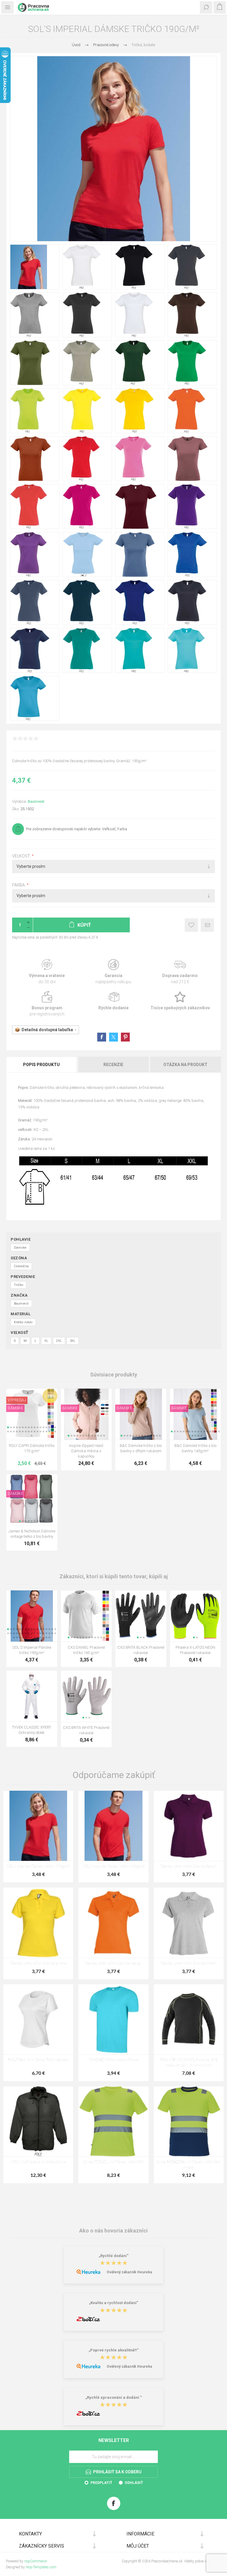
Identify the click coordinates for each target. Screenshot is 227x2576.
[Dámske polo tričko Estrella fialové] (189, 1826)
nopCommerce (35, 2561)
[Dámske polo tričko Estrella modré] (189, 1923)
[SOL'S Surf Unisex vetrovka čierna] (38, 2121)
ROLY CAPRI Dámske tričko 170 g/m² (32, 1448)
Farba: (19, 885)
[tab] (42, 1065)
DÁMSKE (15, 1408)
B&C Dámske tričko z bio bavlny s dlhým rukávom (141, 1448)
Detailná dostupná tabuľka (47, 1030)
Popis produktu (41, 1065)
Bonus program (47, 1004)
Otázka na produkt (185, 1065)
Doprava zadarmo (180, 972)
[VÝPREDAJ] (17, 1392)
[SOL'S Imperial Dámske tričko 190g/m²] (38, 1826)
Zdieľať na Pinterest (125, 1037)
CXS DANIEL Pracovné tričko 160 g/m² (86, 1650)
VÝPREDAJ (17, 1400)
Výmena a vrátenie (47, 972)
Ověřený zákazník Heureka (129, 2272)
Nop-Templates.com (41, 2567)
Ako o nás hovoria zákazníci (113, 2231)
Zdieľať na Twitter (113, 1037)
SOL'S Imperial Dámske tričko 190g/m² (38, 1867)
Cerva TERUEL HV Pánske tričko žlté (114, 2162)
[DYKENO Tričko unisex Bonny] (113, 2019)
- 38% (50, 1396)
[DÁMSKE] (70, 1392)
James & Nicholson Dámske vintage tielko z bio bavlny (32, 1534)
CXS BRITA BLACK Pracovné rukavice (141, 1650)
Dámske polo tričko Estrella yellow (38, 1964)
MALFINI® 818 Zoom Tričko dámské (38, 2060)
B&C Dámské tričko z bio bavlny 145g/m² (195, 1448)
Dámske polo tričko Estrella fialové (189, 1867)
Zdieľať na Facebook (102, 1037)
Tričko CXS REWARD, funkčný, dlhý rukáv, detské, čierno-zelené (189, 2063)
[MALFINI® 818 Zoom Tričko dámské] (38, 2019)
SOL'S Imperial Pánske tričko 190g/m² (32, 1650)
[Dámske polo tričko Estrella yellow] (38, 1923)
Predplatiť (101, 2483)
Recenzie (113, 1065)
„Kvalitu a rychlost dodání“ (114, 2303)
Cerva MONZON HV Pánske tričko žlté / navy (189, 2165)
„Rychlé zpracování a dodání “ (114, 2397)
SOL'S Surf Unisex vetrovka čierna (38, 2162)
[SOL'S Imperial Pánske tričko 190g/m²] (113, 1826)
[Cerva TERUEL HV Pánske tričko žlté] (113, 2121)
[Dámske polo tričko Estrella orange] (113, 1923)
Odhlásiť (134, 2483)
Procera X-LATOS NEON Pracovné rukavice (195, 1650)
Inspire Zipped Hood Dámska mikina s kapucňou (86, 1451)
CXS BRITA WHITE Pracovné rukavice (86, 1730)
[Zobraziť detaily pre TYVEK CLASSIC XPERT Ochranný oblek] (32, 1696)
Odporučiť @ (207, 925)
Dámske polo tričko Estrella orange (113, 1964)
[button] (8, 1427)
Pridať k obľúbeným (191, 925)
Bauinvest (36, 801)
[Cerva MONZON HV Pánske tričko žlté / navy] (189, 2121)
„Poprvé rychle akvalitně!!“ (114, 2350)
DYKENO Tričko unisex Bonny (113, 2060)
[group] (32, 1414)
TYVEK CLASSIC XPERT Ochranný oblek (32, 1730)
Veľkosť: (22, 856)
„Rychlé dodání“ (114, 2256)
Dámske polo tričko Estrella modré (189, 1964)
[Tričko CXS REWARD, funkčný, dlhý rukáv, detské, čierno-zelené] (189, 2019)
